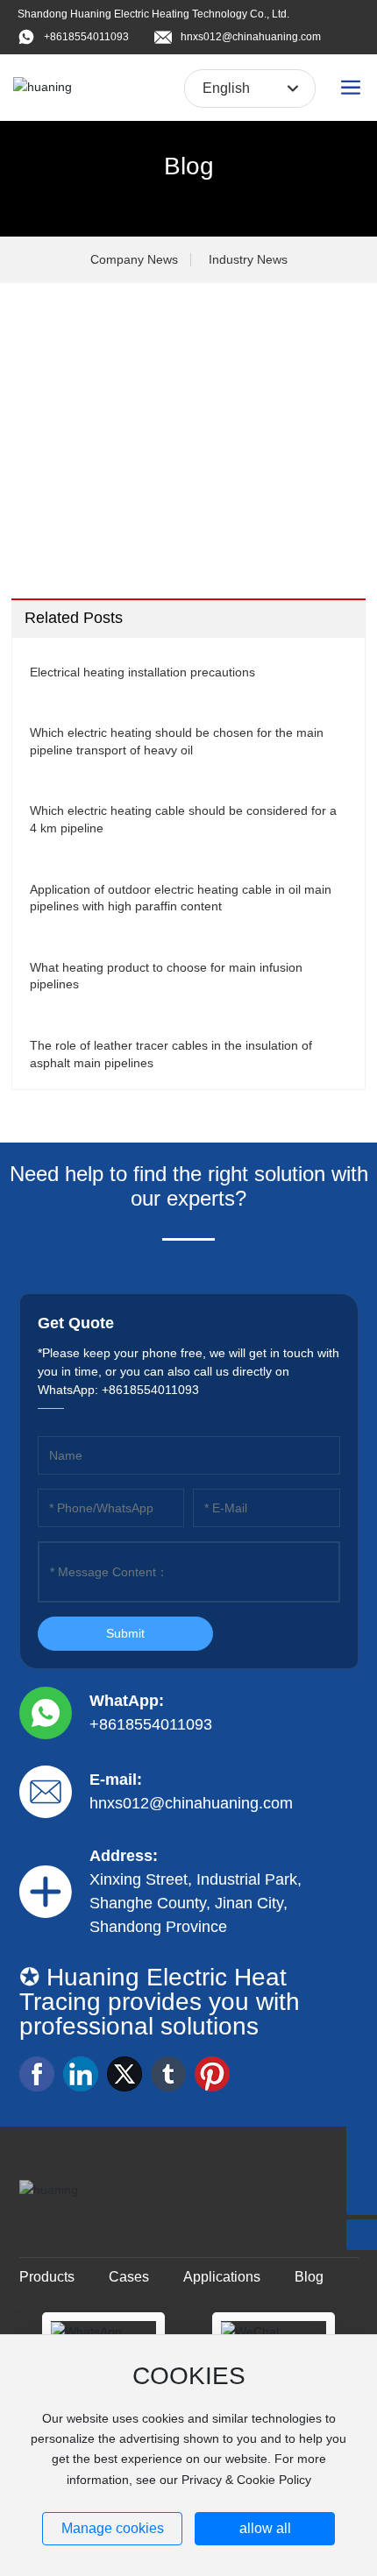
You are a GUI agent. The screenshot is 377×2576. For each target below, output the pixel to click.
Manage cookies (113, 2528)
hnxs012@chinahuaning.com (251, 37)
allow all (265, 2528)
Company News (134, 259)
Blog (189, 166)
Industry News (248, 259)
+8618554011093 (86, 37)
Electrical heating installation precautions (142, 672)
